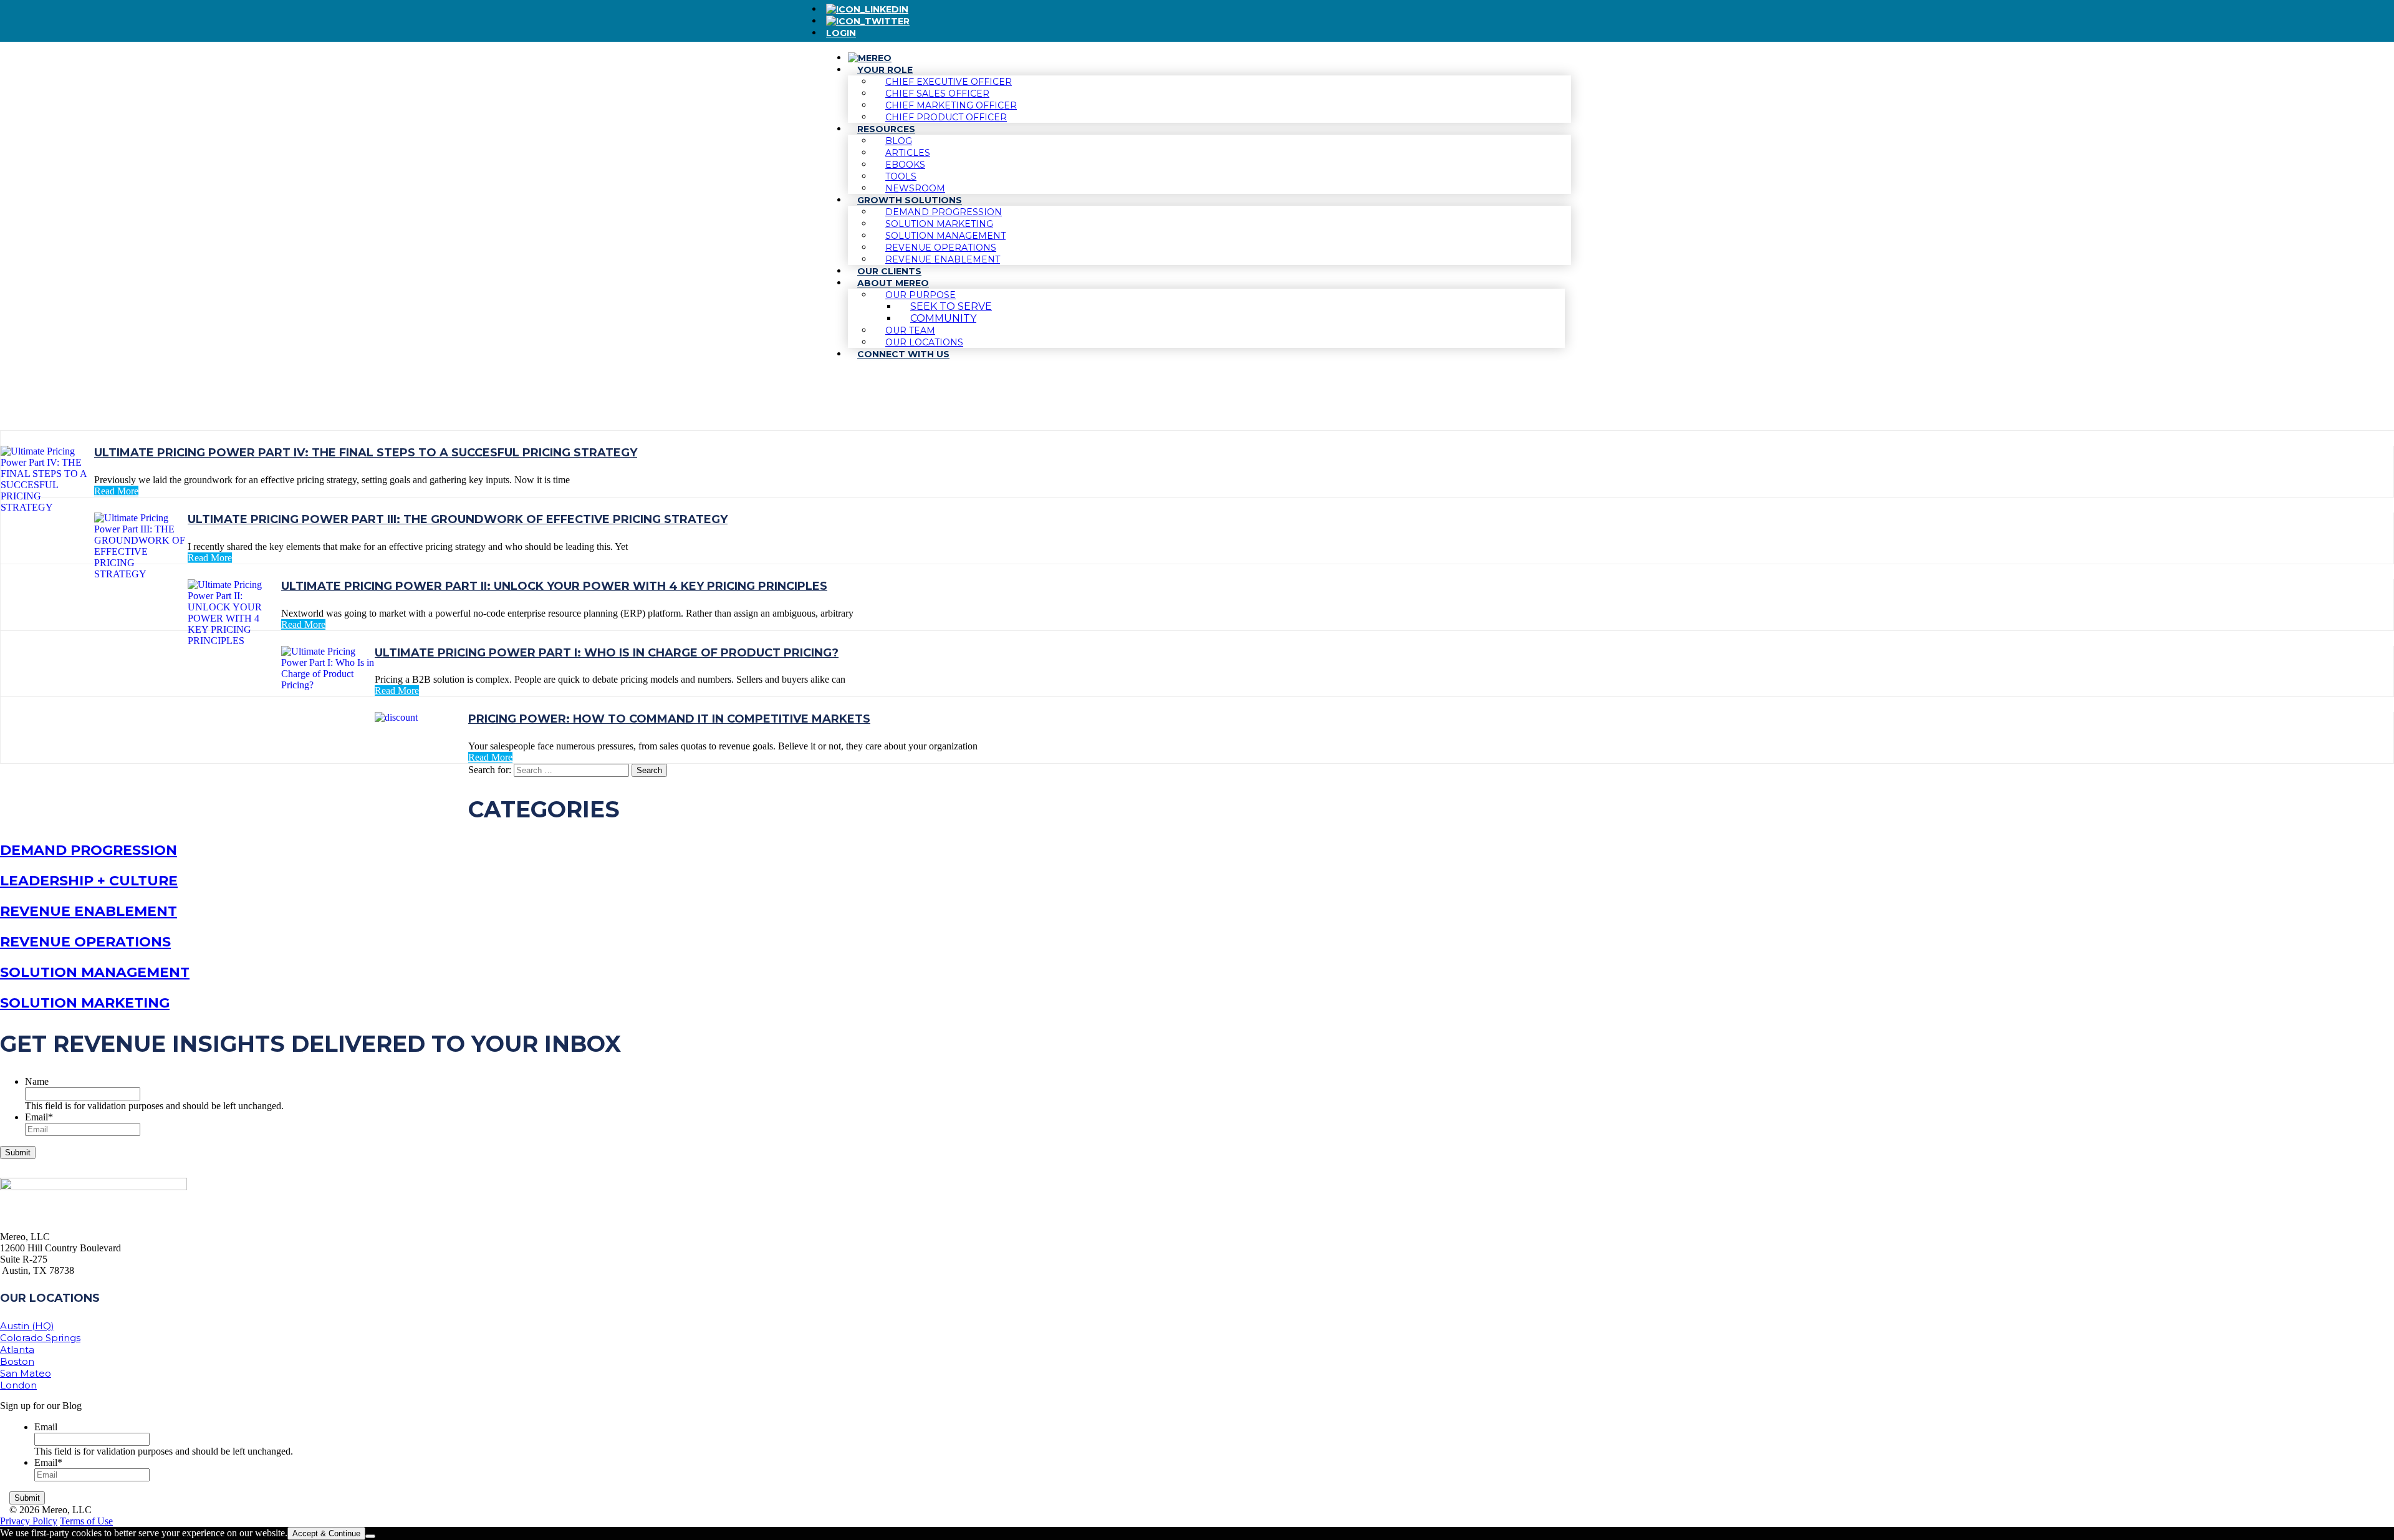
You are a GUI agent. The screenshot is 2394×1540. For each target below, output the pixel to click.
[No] (370, 1536)
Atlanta (17, 1350)
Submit (18, 1153)
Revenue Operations (85, 942)
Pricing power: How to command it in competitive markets (669, 719)
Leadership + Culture (89, 881)
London (18, 1385)
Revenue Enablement (89, 911)
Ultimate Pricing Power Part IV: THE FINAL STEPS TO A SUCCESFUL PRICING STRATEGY (366, 453)
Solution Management (95, 972)
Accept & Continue (326, 1533)
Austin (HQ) (27, 1326)
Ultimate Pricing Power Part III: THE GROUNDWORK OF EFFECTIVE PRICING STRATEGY (458, 519)
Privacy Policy (29, 1521)
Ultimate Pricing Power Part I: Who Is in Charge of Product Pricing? (607, 653)
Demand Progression (89, 850)
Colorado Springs (40, 1338)
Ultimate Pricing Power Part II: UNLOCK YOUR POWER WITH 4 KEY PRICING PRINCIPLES (554, 586)
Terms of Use (86, 1521)
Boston (17, 1361)
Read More (116, 491)
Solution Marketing (85, 1003)
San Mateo (26, 1373)
